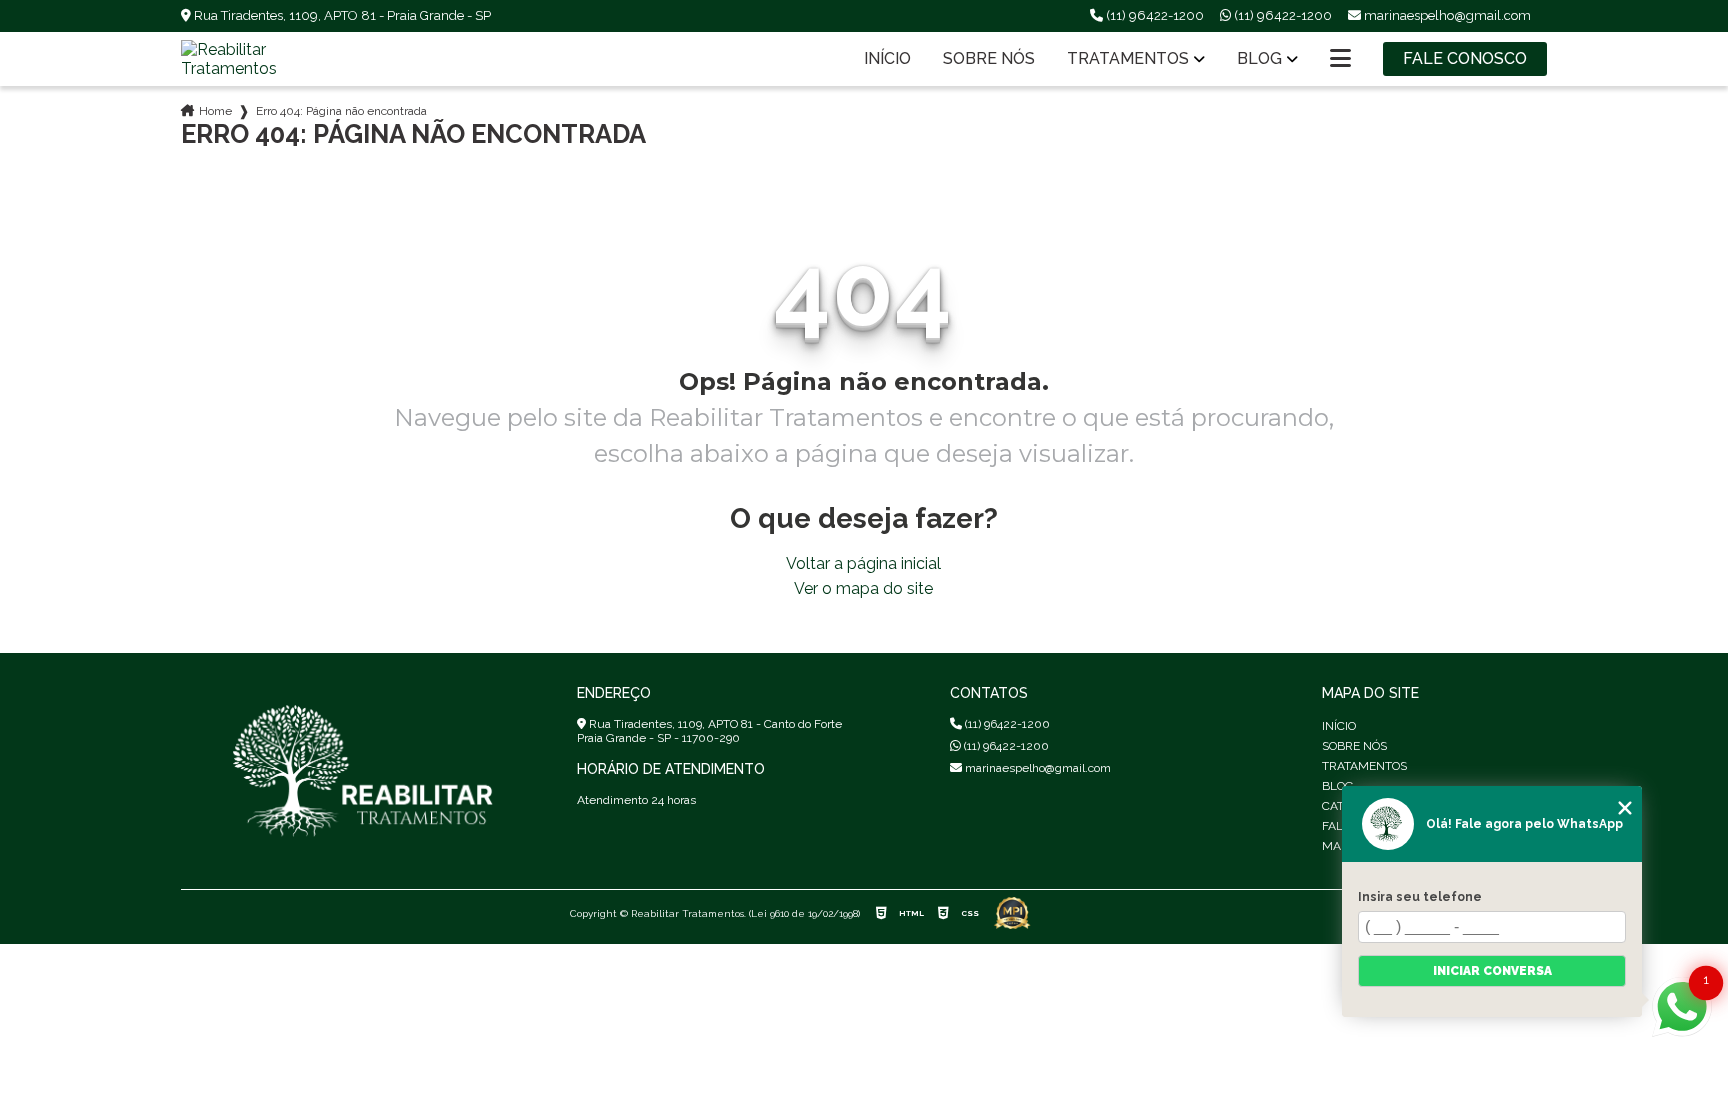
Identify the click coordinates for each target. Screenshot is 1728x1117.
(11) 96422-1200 (1153, 15)
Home (215, 111)
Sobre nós (989, 59)
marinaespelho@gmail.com (1036, 768)
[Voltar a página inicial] (271, 59)
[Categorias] (1340, 59)
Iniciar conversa (1492, 971)
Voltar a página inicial (863, 563)
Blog (1259, 59)
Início (887, 59)
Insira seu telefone (1420, 897)
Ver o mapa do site (863, 588)
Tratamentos (1128, 59)
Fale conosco (1465, 58)
